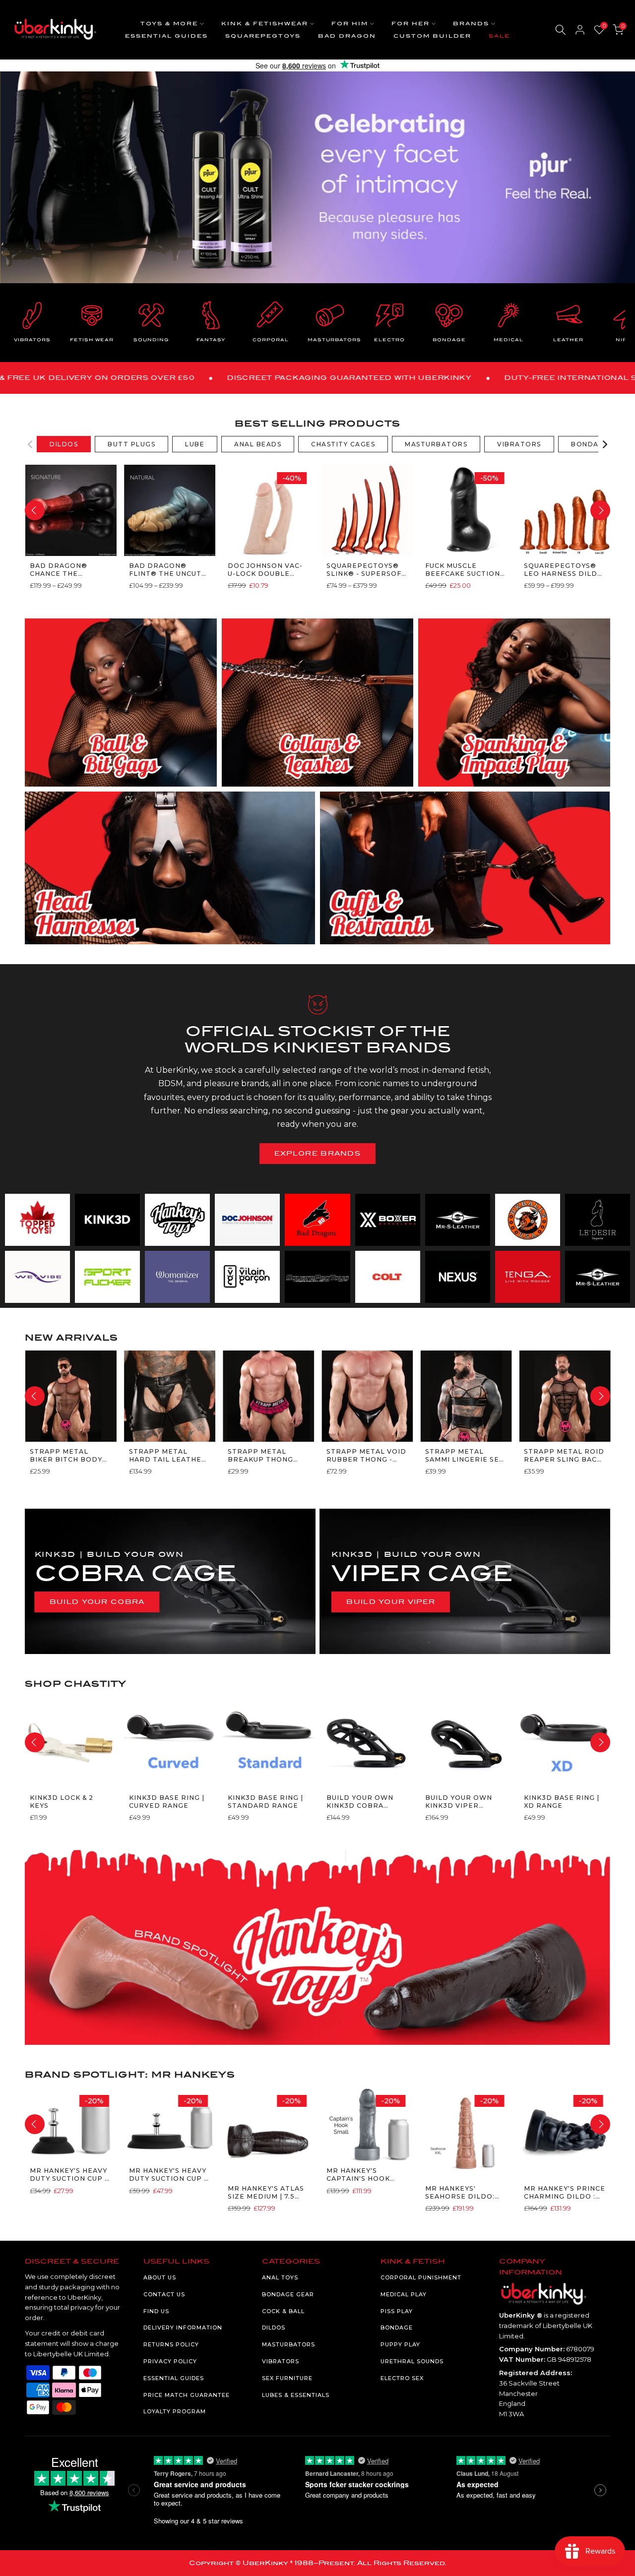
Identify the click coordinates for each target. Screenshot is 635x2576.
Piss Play (397, 2311)
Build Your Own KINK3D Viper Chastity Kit (459, 1802)
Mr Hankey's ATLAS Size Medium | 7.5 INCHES (265, 2192)
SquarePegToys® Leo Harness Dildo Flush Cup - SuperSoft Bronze (564, 570)
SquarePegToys (263, 36)
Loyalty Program (175, 2411)
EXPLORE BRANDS (317, 1153)
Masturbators (288, 2344)
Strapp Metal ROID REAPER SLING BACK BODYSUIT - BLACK (564, 1455)
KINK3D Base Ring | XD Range (562, 1801)
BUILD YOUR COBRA (97, 1602)
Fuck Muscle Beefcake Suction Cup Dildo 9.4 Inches (463, 570)
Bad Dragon (347, 36)
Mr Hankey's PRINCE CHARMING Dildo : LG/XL (565, 2192)
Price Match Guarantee (187, 2395)
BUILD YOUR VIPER (391, 1602)
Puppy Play (400, 2344)
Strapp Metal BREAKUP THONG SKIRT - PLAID (260, 1455)
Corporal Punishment (421, 2277)
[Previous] (31, 444)
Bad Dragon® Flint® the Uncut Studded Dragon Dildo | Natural (165, 570)
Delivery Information (183, 2328)
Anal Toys (280, 2277)
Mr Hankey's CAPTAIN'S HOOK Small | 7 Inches (359, 2175)
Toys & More (169, 24)
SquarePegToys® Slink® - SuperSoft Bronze (366, 570)
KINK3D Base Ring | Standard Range (265, 1801)
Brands (471, 24)
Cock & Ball (283, 2311)
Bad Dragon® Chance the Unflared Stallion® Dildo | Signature (67, 570)
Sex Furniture (287, 2378)
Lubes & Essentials (296, 2395)
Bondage (397, 2328)
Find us (156, 2311)
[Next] (604, 444)
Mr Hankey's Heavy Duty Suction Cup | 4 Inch (68, 2175)
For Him (350, 24)
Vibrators (281, 2361)
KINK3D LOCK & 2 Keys (62, 1801)
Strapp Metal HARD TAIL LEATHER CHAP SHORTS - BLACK (167, 1455)
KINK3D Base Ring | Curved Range (166, 1801)
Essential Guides (166, 36)
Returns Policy (171, 2344)
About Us (160, 2277)
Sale (499, 36)
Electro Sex (402, 2378)
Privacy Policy (170, 2361)
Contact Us (164, 2294)
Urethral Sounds (412, 2361)
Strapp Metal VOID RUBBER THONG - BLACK (366, 1455)
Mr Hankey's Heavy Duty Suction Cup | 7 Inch (167, 2175)
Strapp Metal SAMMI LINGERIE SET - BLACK (465, 1455)
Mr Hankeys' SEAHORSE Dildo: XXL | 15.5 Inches (460, 2192)
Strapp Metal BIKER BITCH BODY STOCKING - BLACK (66, 1455)
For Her (411, 24)
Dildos (274, 2328)
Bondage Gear (288, 2294)
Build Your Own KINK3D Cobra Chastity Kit (359, 1802)
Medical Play (404, 2294)
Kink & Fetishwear (265, 24)
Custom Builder (432, 36)
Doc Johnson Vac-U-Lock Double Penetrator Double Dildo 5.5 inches (265, 570)
